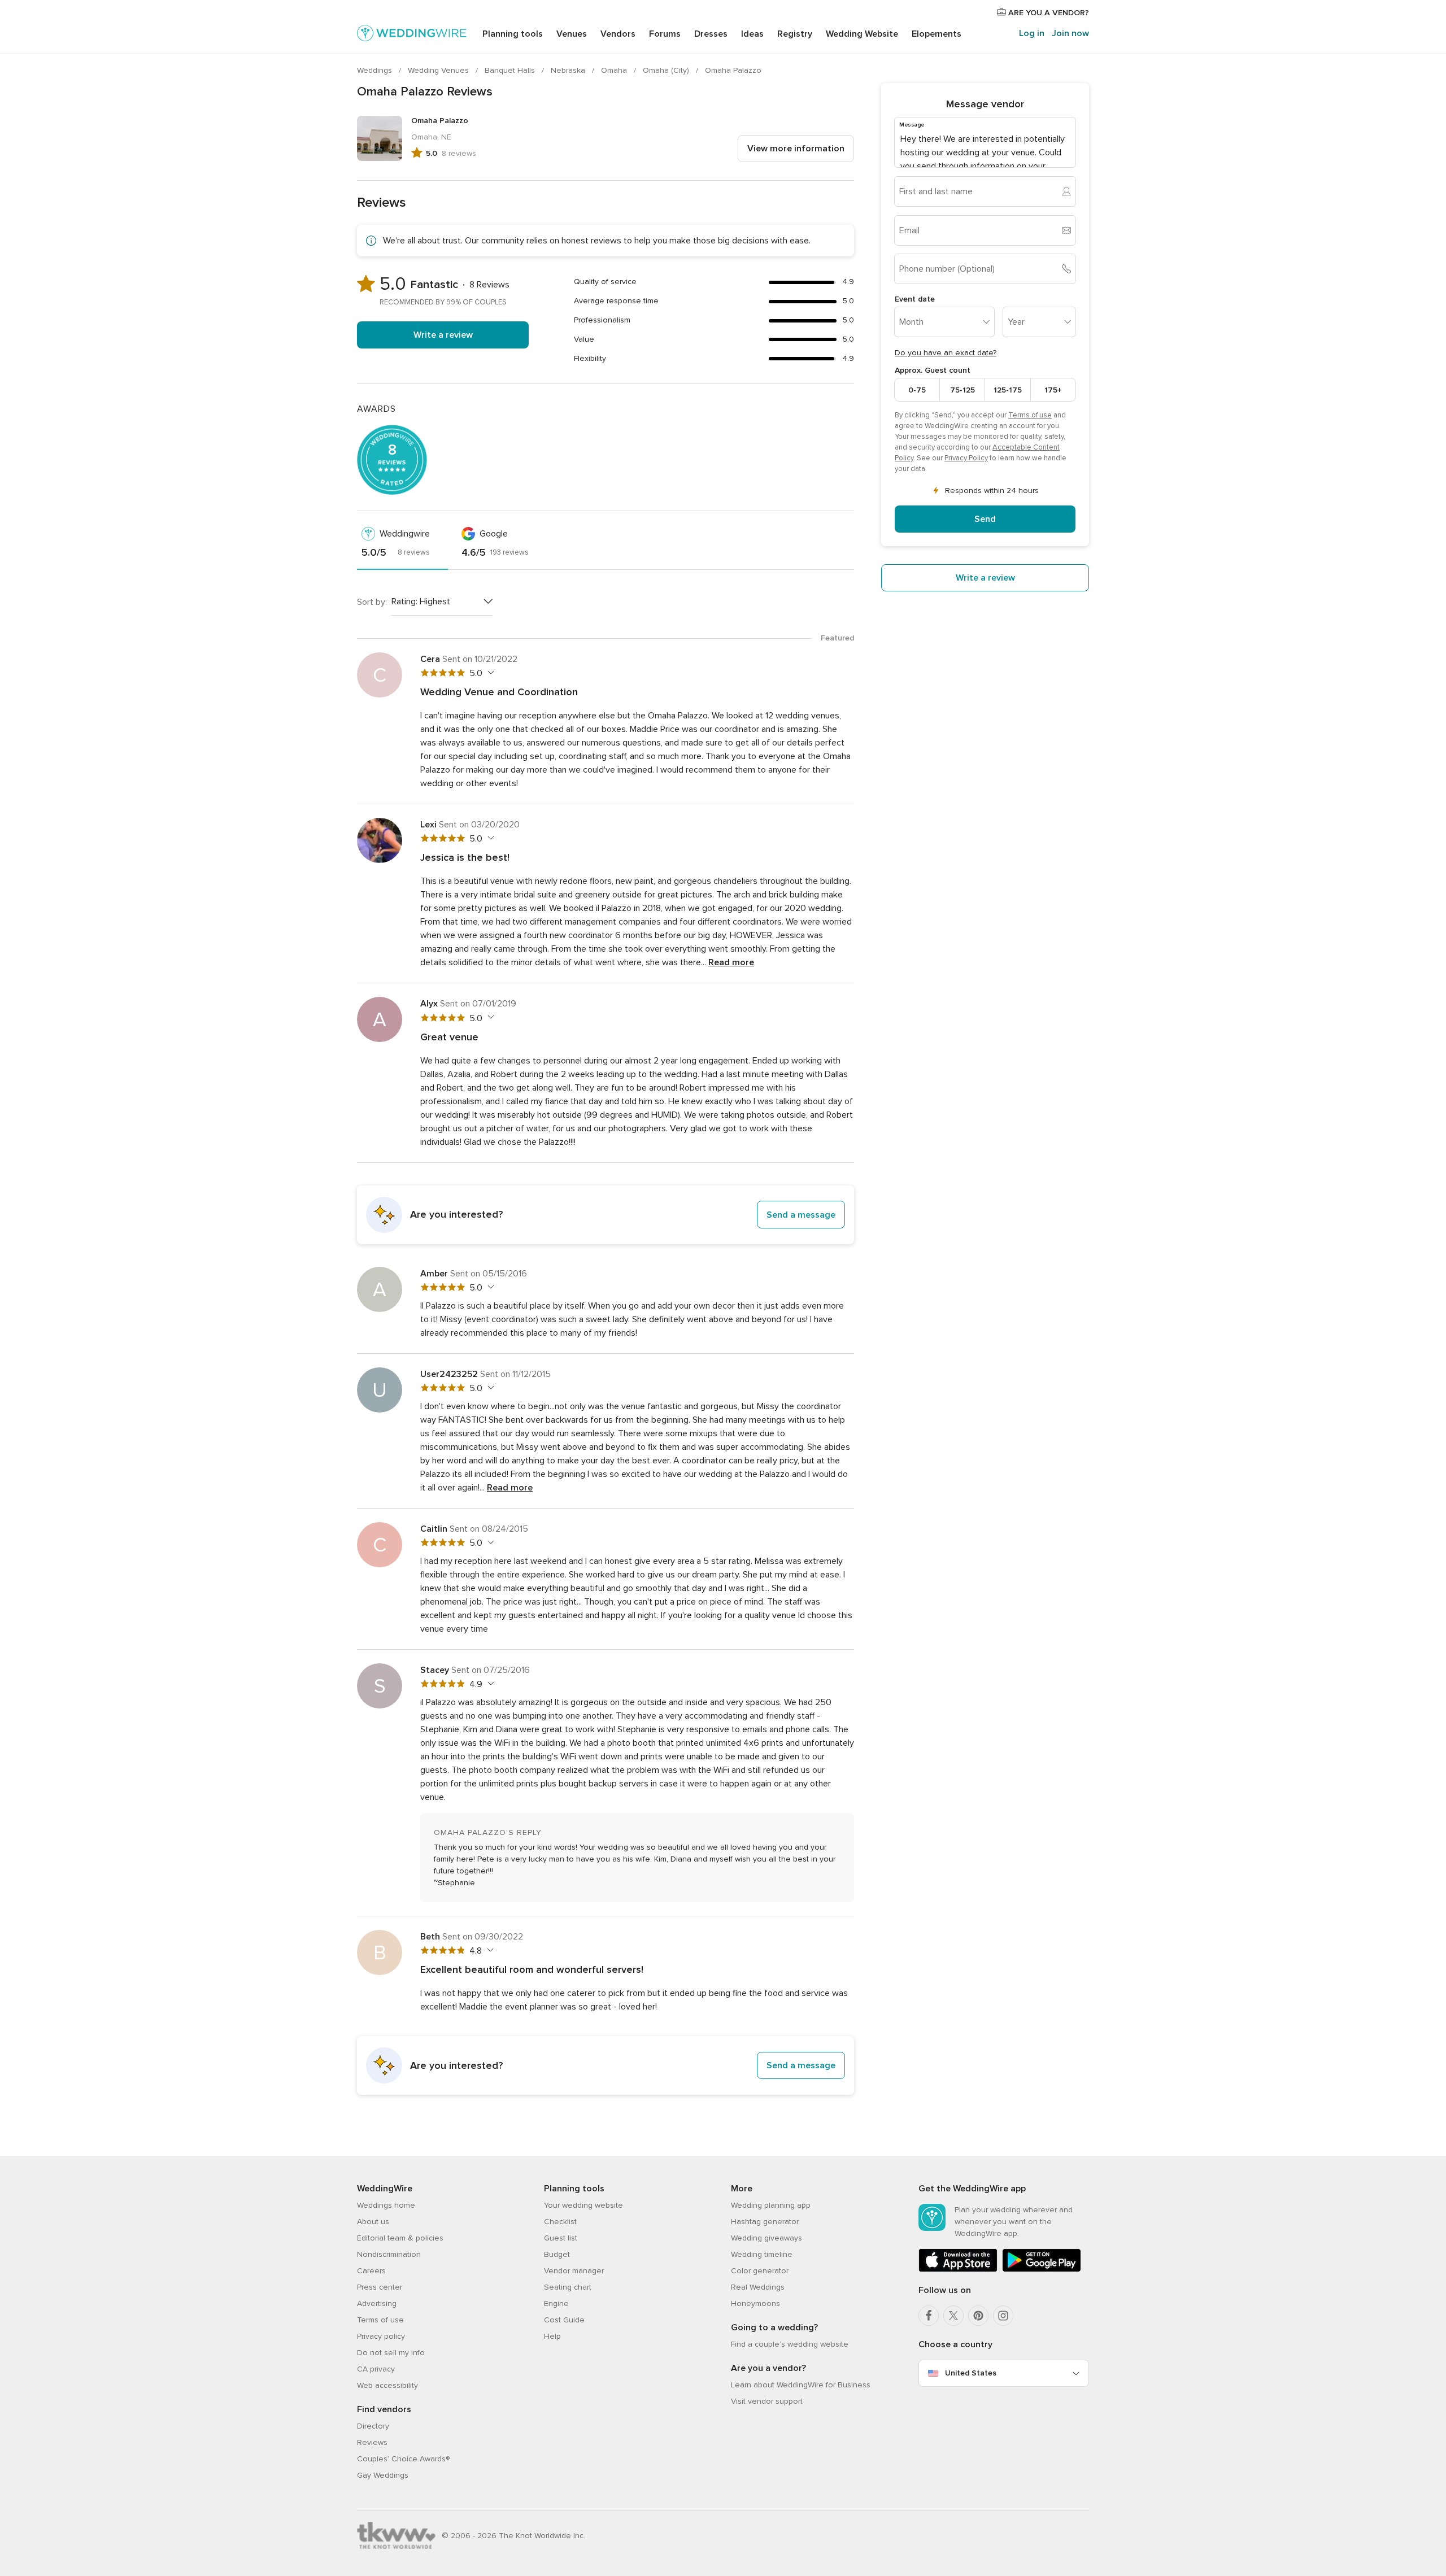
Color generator (760, 2271)
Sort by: (372, 602)
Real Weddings (758, 2287)
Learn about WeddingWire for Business (801, 2385)
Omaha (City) (667, 70)
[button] (606, 1215)
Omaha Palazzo (733, 70)
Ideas (752, 34)
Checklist (560, 2222)
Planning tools (513, 34)
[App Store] (958, 2270)
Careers (371, 2271)
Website (862, 34)
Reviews (372, 2442)
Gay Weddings (383, 2475)
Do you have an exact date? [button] (946, 353)
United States (971, 2373)
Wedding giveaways (766, 2238)
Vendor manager (574, 2271)
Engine (556, 2303)
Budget (557, 2254)
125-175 (1008, 389)
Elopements (937, 34)
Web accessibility (387, 2385)
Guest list (561, 2238)
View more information (796, 149)
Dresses (711, 34)
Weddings (376, 70)
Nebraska (569, 70)
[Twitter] (953, 2316)
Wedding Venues (439, 70)
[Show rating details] (489, 673)
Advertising (377, 2303)
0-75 (917, 389)
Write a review (443, 335)
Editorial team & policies (400, 2238)
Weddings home (386, 2205)
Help (552, 2336)
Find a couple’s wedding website (790, 2344)
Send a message (801, 1215)
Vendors (618, 34)
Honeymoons (755, 2303)
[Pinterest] (978, 2316)
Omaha (615, 70)
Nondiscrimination (389, 2254)
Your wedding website (583, 2205)
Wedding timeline (762, 2254)
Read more (731, 962)
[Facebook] (929, 2316)
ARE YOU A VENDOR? (1048, 13)
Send (985, 519)
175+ (1053, 389)
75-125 (962, 389)
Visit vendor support (767, 2401)
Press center (380, 2287)
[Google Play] (1042, 2270)
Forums (665, 34)
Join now (1070, 33)
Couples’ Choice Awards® (403, 2459)
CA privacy (376, 2369)
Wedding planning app (771, 2205)
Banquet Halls (511, 70)
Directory (373, 2426)
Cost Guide (564, 2320)
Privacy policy (381, 2336)
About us (373, 2222)
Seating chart (568, 2287)
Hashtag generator (765, 2222)
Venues (572, 34)
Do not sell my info (391, 2353)
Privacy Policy (966, 458)
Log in (1032, 33)
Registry (795, 34)
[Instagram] (1003, 2316)
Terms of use (1030, 415)
